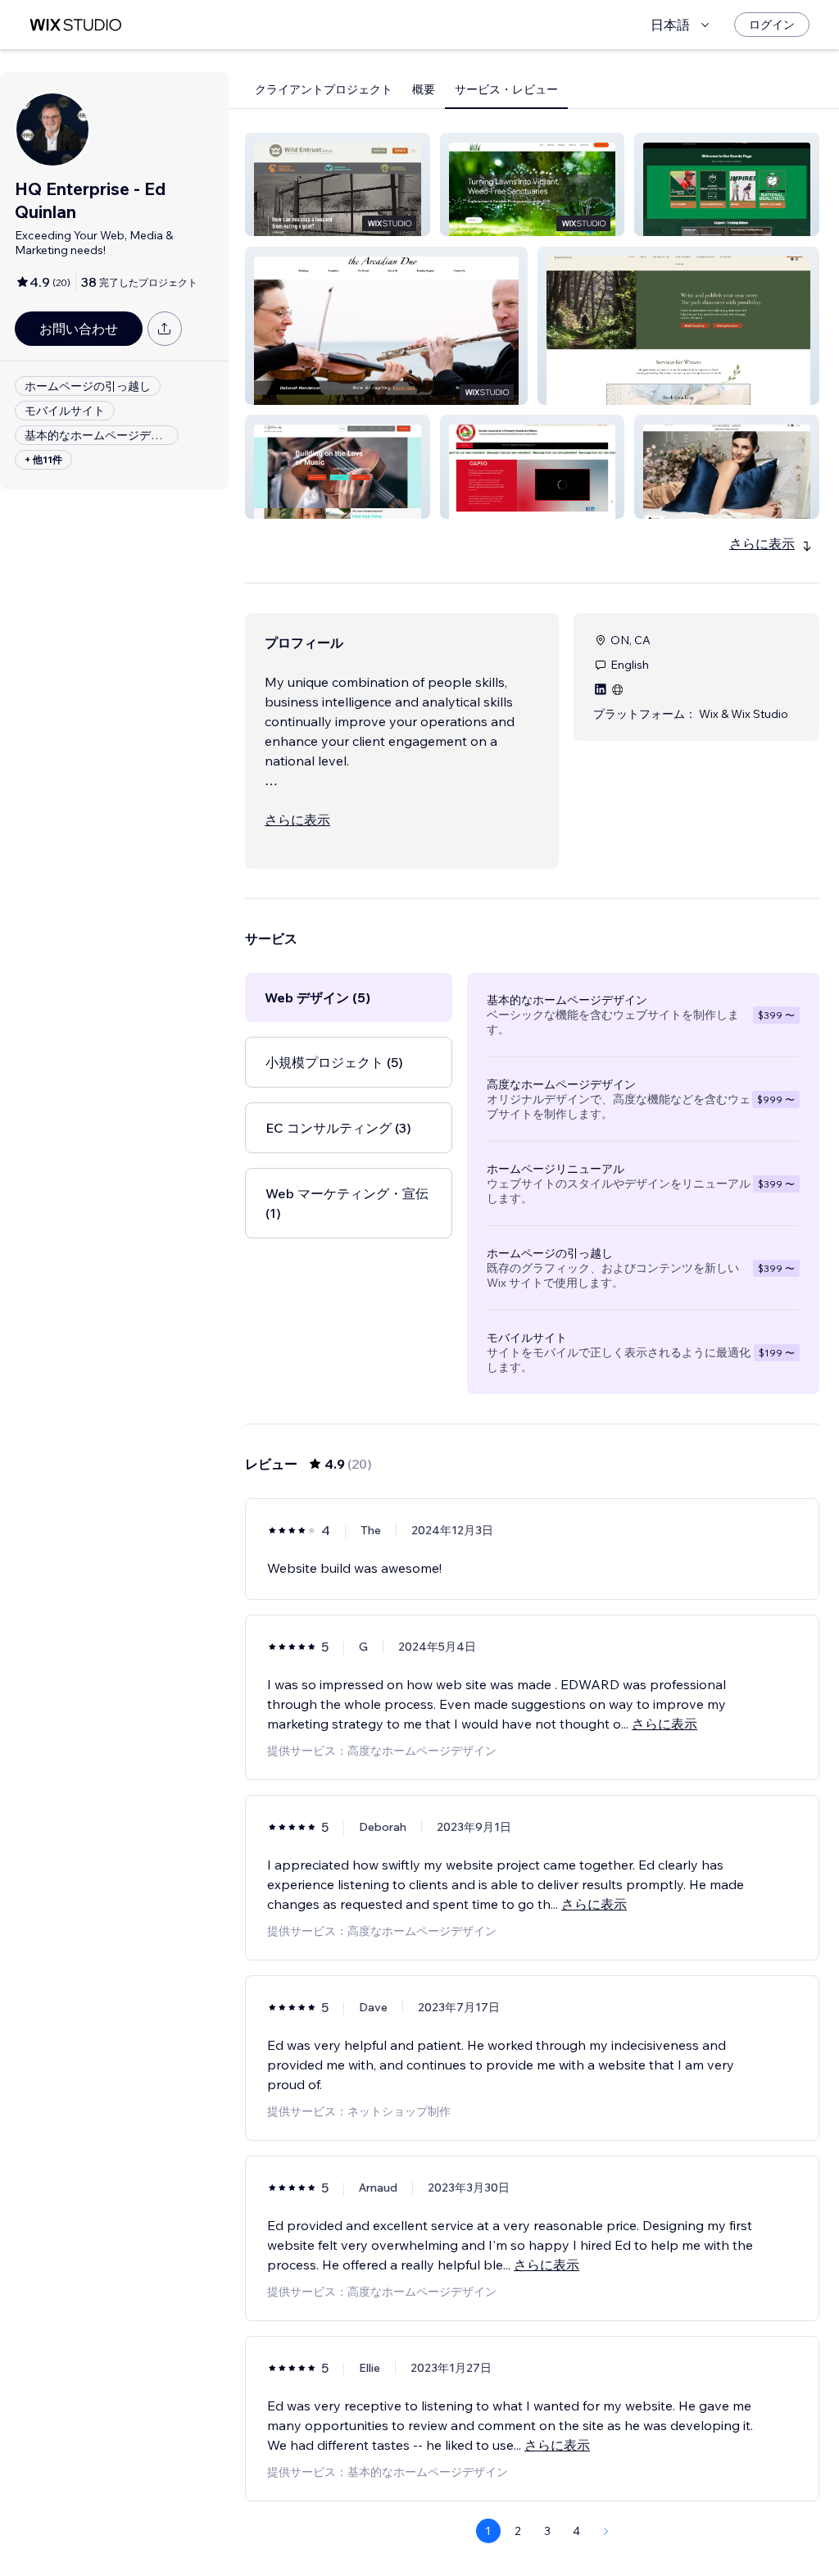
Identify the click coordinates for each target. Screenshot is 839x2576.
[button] (338, 184)
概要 (424, 89)
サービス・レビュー (506, 89)
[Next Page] (606, 2531)
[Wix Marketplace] (75, 25)
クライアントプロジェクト (324, 89)
